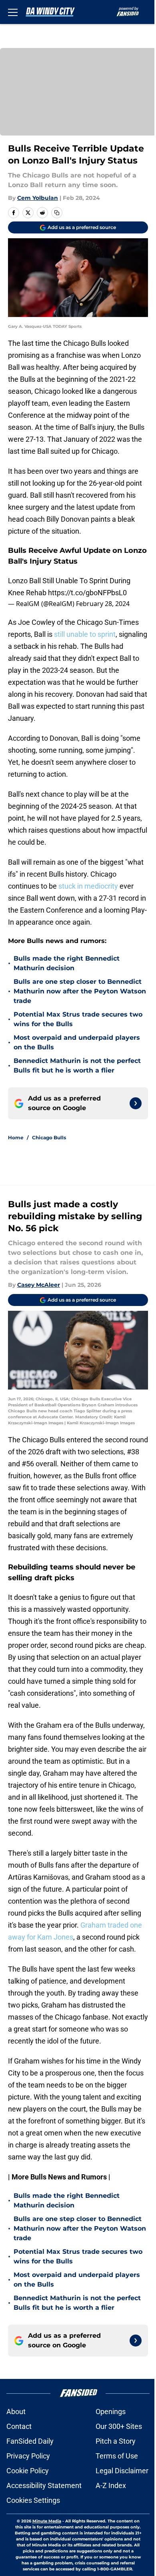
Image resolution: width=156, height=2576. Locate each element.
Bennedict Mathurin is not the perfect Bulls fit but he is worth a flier (77, 1066)
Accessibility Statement (44, 2485)
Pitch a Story (116, 2441)
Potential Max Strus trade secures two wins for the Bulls (78, 1019)
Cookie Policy (28, 2471)
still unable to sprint (85, 634)
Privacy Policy (28, 2456)
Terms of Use (117, 2456)
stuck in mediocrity (88, 886)
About (16, 2412)
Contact (19, 2426)
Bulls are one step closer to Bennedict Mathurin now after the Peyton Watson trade (80, 991)
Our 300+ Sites (119, 2426)
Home (16, 1137)
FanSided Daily (30, 2441)
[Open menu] (13, 12)
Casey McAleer (39, 1285)
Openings (111, 2412)
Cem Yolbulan (38, 198)
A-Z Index (111, 2485)
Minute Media (47, 2521)
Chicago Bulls (49, 1137)
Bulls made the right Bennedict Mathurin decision (67, 963)
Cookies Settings (33, 2500)
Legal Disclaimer (122, 2471)
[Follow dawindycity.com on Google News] (136, 1103)
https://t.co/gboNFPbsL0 (87, 593)
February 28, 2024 (103, 604)
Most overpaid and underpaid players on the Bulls (77, 1042)
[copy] (57, 213)
